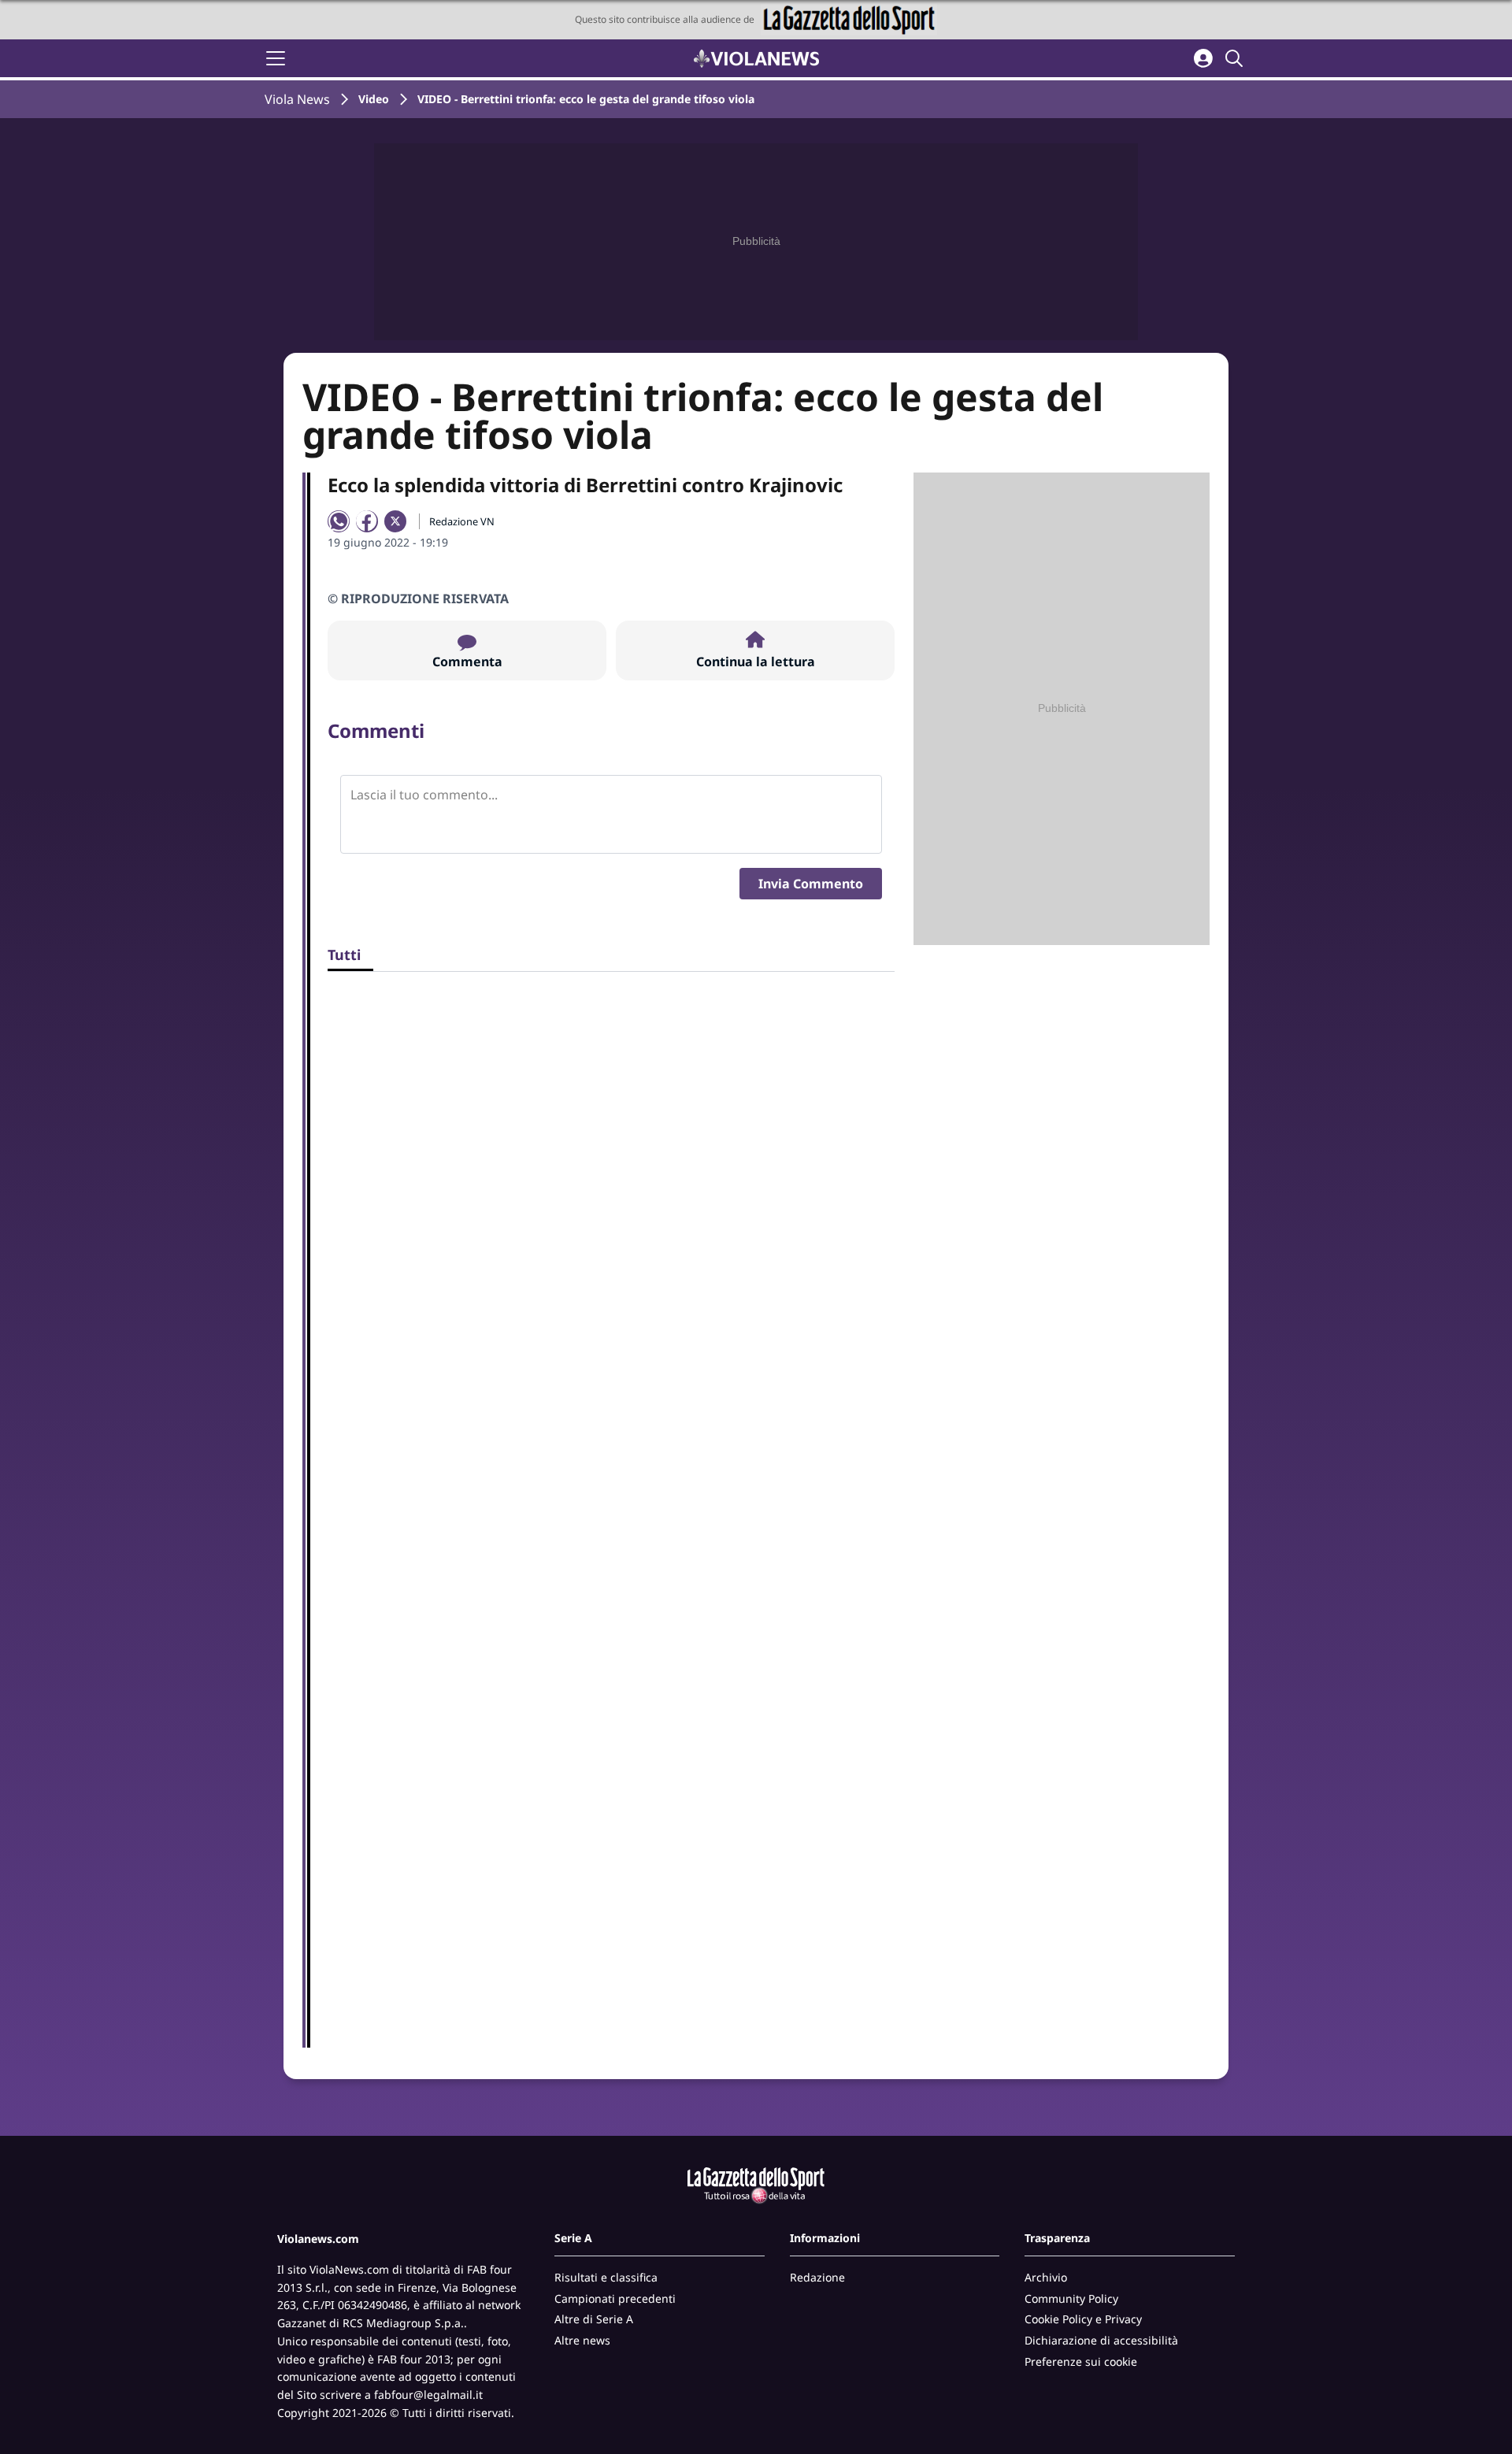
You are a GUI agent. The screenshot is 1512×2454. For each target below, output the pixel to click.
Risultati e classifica (606, 2277)
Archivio (1046, 2277)
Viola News (297, 99)
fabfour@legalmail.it (428, 2395)
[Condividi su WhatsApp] (339, 521)
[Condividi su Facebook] (367, 521)
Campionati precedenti (615, 2298)
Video (374, 99)
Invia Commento (811, 884)
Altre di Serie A (594, 2319)
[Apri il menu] (276, 58)
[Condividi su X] (395, 521)
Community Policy (1071, 2298)
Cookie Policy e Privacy (1083, 2319)
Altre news (582, 2340)
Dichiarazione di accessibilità (1101, 2340)
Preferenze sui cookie (1081, 2361)
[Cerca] (1236, 58)
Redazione (817, 2277)
